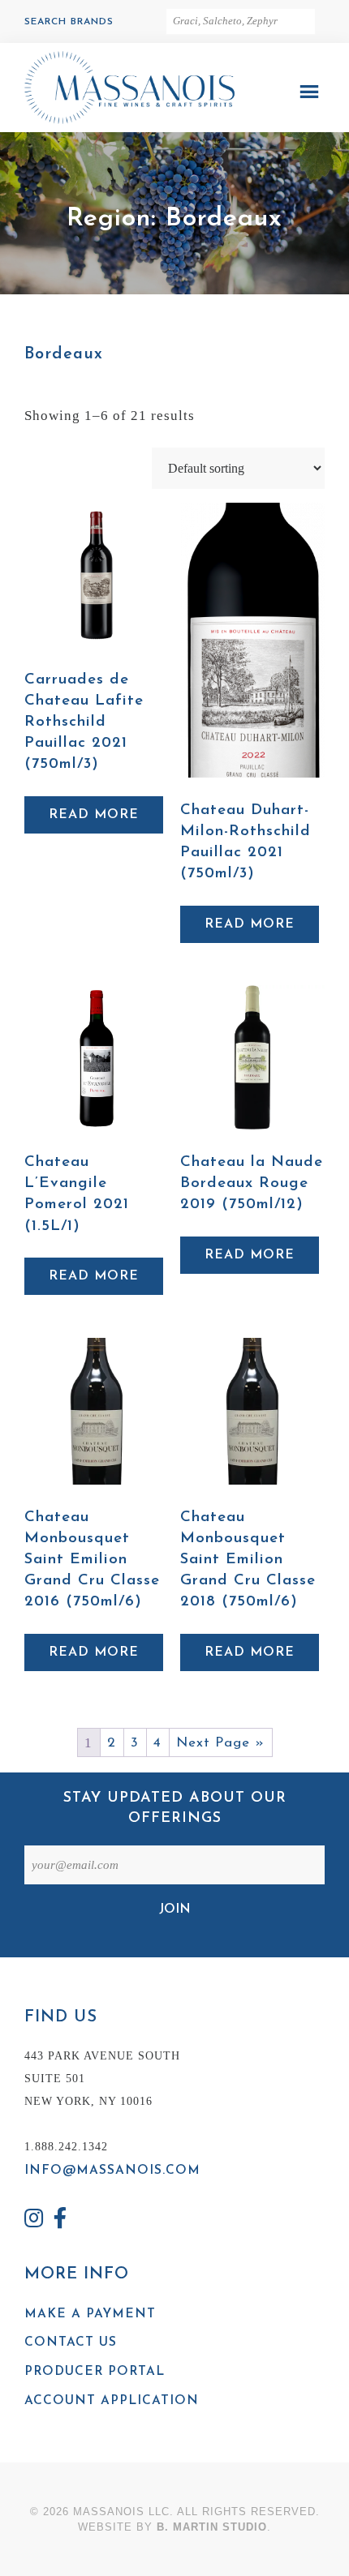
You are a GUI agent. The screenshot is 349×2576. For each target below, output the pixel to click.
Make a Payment (90, 2314)
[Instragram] (34, 2220)
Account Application (112, 2401)
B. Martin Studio (212, 2527)
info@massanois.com (112, 2171)
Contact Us (71, 2342)
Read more (94, 815)
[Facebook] (61, 2220)
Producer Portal (95, 2372)
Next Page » (220, 1743)
